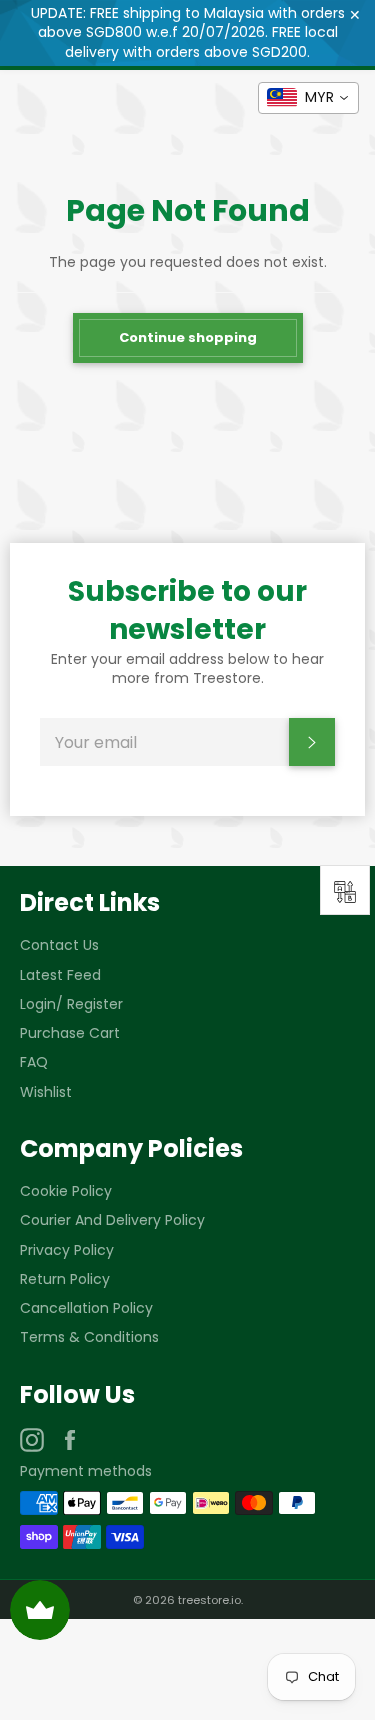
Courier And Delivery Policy (112, 1220)
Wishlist (46, 1092)
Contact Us (59, 945)
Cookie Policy (66, 1191)
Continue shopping (188, 337)
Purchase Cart (70, 1033)
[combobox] (308, 98)
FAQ (34, 1062)
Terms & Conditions (89, 1337)
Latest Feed (60, 975)
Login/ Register (71, 1004)
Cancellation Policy (86, 1308)
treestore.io (209, 1600)
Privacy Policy (67, 1250)
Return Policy (65, 1279)
